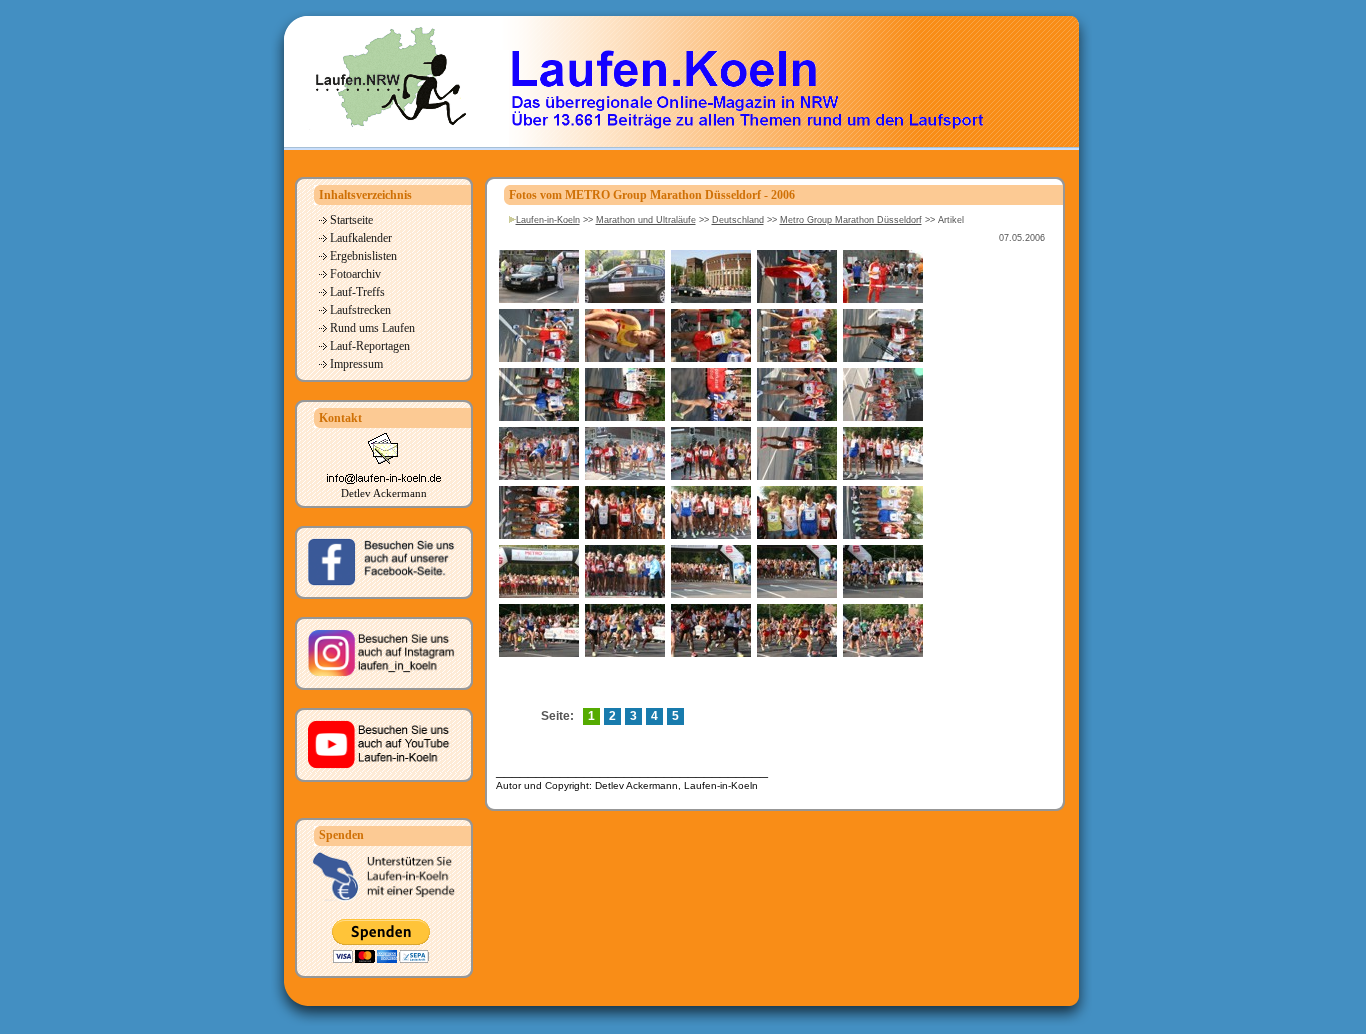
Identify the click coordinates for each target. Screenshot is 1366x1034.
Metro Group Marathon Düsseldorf (851, 220)
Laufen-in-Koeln (548, 220)
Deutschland (738, 220)
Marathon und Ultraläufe (646, 220)
